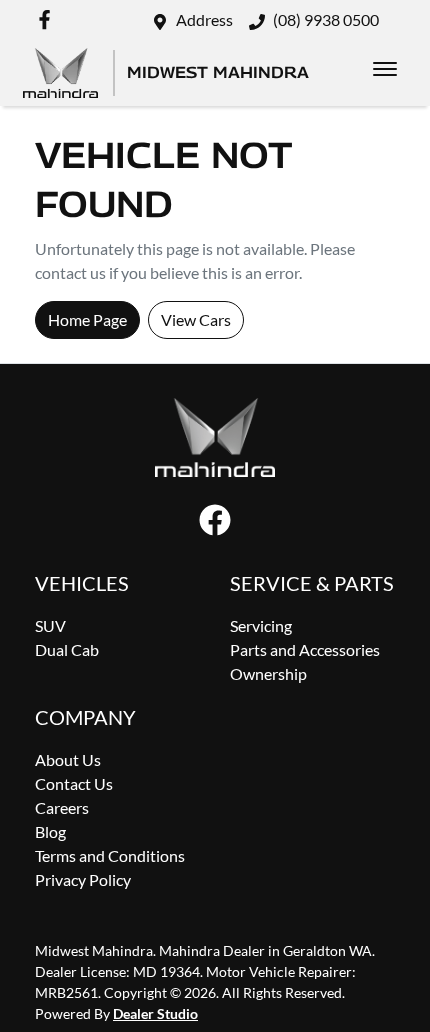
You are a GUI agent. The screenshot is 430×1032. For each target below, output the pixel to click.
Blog (50, 831)
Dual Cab (67, 649)
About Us (68, 759)
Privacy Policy (83, 879)
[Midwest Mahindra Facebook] (48, 19)
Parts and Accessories (305, 649)
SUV (50, 625)
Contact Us (74, 783)
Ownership (268, 673)
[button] (385, 69)
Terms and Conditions (110, 855)
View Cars (196, 319)
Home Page (87, 319)
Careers (62, 807)
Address (204, 19)
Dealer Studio (155, 1013)
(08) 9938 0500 (326, 19)
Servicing (261, 625)
